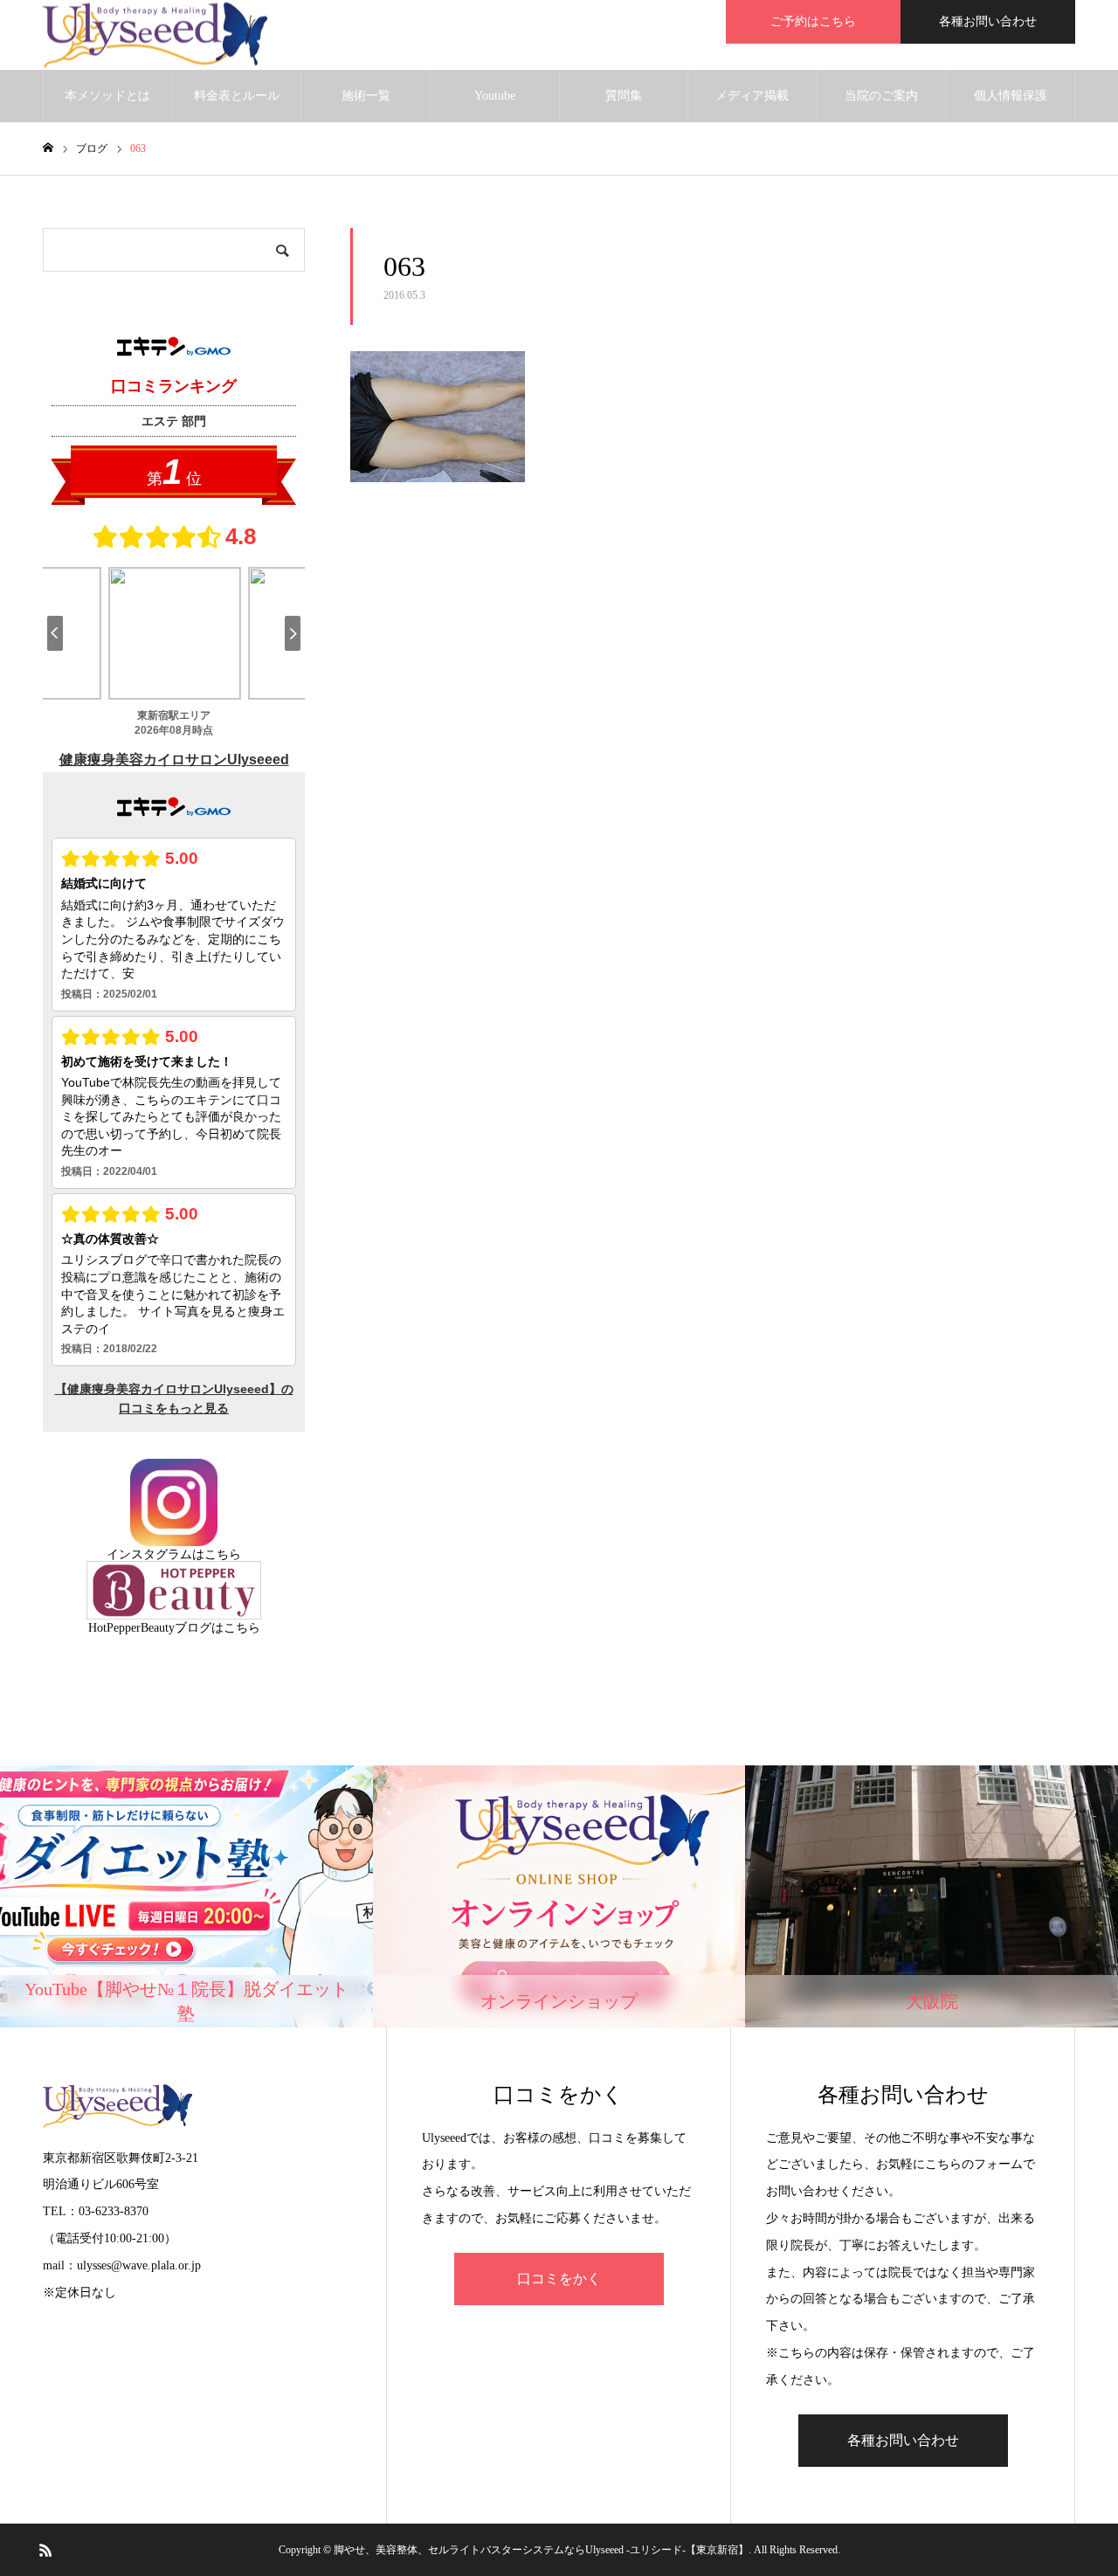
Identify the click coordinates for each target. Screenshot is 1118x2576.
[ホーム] (48, 148)
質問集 (624, 96)
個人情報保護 (1011, 96)
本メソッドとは (107, 96)
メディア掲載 (752, 96)
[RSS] (45, 2550)
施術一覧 (366, 96)
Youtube (495, 96)
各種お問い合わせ (988, 21)
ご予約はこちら (813, 21)
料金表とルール (237, 96)
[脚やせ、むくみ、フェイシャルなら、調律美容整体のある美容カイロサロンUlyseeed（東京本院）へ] (155, 35)
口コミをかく (559, 2279)
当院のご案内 (881, 96)
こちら (223, 1554)
